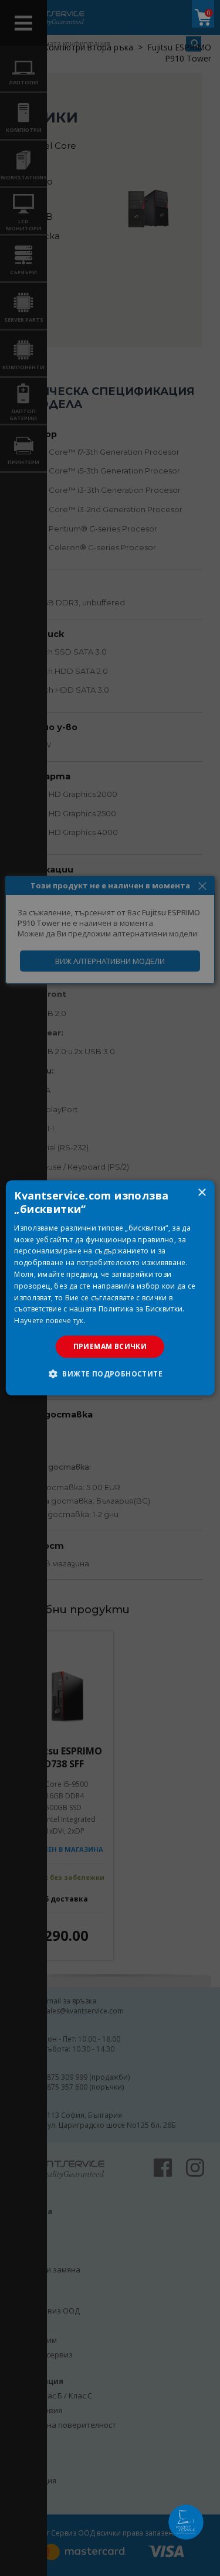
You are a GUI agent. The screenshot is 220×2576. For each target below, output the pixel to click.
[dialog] (110, 1288)
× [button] (202, 1193)
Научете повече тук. (50, 1321)
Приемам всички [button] (110, 1346)
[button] (110, 1374)
